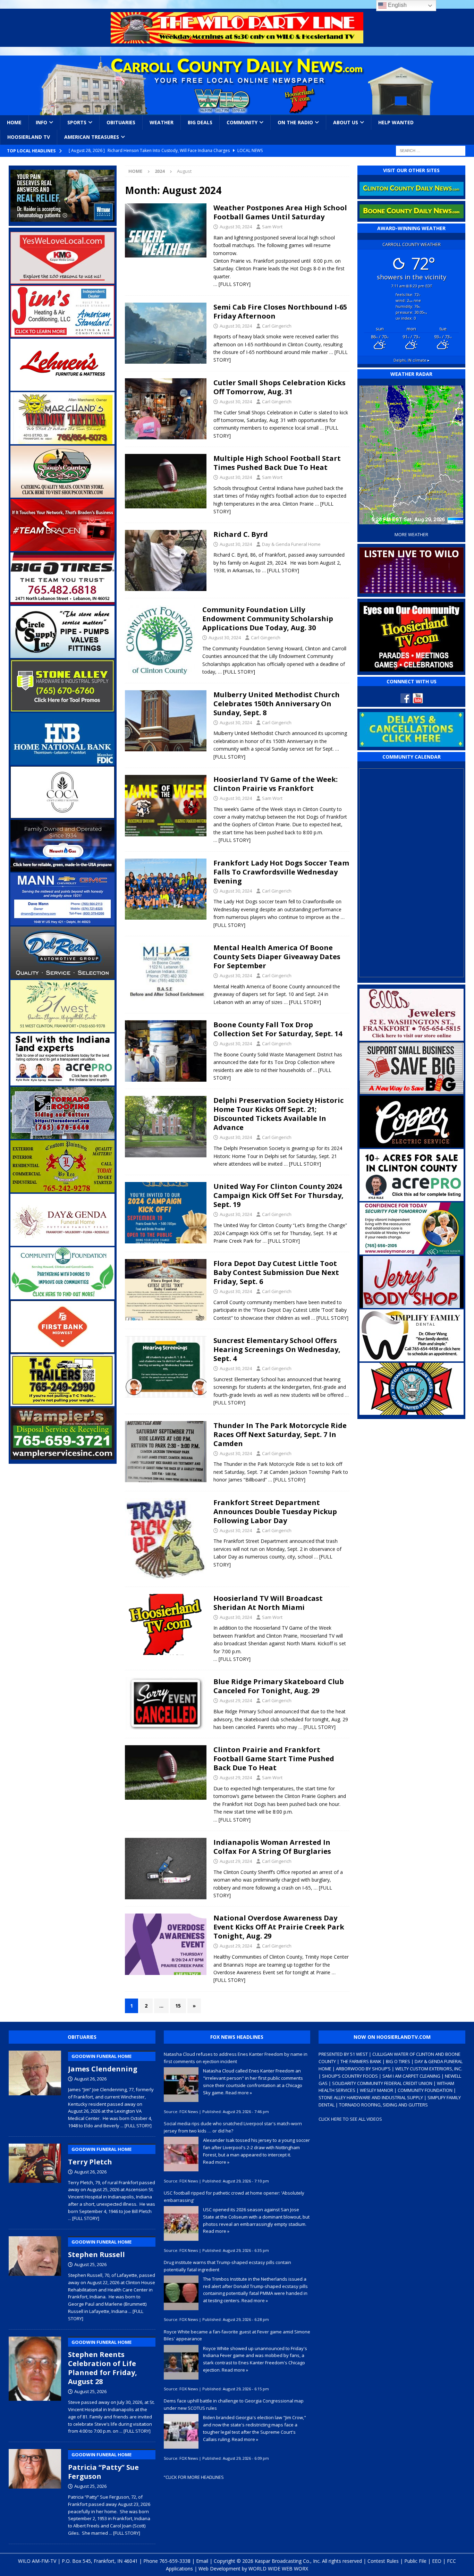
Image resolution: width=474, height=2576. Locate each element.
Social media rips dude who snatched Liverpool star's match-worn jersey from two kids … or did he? (233, 2127)
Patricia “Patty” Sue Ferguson (103, 2466)
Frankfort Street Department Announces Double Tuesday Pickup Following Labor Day (275, 1511)
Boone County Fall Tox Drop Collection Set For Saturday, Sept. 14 (278, 1029)
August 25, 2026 (90, 2264)
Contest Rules (383, 2561)
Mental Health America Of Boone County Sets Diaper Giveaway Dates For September (277, 957)
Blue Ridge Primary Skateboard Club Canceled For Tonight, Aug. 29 (279, 1686)
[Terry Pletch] (35, 2181)
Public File (415, 2561)
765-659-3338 (175, 2561)
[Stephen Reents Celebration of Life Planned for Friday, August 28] (35, 2384)
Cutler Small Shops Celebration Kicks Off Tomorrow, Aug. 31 (280, 387)
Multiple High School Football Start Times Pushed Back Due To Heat (277, 463)
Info (41, 122)
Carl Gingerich (277, 326)
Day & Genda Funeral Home (291, 544)
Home (14, 122)
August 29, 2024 (236, 1700)
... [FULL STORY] (136, 2126)
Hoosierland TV (29, 137)
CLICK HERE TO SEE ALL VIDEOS (350, 2119)
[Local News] (166, 230)
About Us (346, 122)
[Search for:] (431, 150)
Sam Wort (272, 227)
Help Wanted (396, 122)
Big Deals (200, 122)
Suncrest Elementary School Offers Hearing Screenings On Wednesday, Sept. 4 (277, 1349)
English (397, 5)
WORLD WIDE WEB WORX (278, 2569)
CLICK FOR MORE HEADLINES (195, 2477)
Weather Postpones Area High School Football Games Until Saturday (280, 212)
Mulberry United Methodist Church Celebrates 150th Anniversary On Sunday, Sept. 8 (277, 704)
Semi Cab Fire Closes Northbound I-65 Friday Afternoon (280, 311)
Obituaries (121, 122)
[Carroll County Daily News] (237, 85)
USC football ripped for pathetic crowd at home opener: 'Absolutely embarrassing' (234, 2197)
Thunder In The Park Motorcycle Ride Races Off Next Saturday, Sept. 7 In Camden (280, 1434)
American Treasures (92, 137)
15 (178, 2006)
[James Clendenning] (35, 2088)
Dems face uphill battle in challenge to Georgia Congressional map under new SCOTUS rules (234, 2404)
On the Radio (295, 122)
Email (202, 2561)
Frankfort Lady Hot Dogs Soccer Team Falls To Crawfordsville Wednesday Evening (281, 872)
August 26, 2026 (90, 2079)
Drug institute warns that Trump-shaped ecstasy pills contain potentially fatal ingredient (227, 2266)
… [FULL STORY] (232, 284)
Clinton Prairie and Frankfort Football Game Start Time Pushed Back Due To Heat (274, 1759)
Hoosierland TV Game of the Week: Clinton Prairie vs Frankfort (276, 784)
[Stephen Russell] (35, 2277)
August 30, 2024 (236, 227)
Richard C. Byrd (241, 534)
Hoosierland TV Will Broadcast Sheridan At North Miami (268, 1603)
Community (242, 122)
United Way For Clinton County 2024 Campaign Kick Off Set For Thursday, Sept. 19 (278, 1195)
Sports (77, 122)
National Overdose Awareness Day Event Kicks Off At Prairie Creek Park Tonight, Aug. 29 (279, 1927)
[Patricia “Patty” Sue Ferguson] (35, 2491)
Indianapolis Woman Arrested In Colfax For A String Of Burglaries (272, 1847)
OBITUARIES (82, 2037)
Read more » (239, 2093)
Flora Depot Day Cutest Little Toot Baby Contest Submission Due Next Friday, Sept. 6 (276, 1272)
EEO (437, 2561)
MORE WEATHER (411, 535)
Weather (162, 122)
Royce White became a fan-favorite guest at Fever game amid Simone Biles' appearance (237, 2335)
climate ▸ (412, 360)
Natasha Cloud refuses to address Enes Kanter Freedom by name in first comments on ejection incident (236, 2058)
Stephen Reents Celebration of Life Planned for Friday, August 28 (103, 2363)
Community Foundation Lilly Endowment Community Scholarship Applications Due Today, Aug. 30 (268, 619)
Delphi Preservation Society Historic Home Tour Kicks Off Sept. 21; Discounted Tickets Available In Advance (278, 1114)
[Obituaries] (166, 561)
